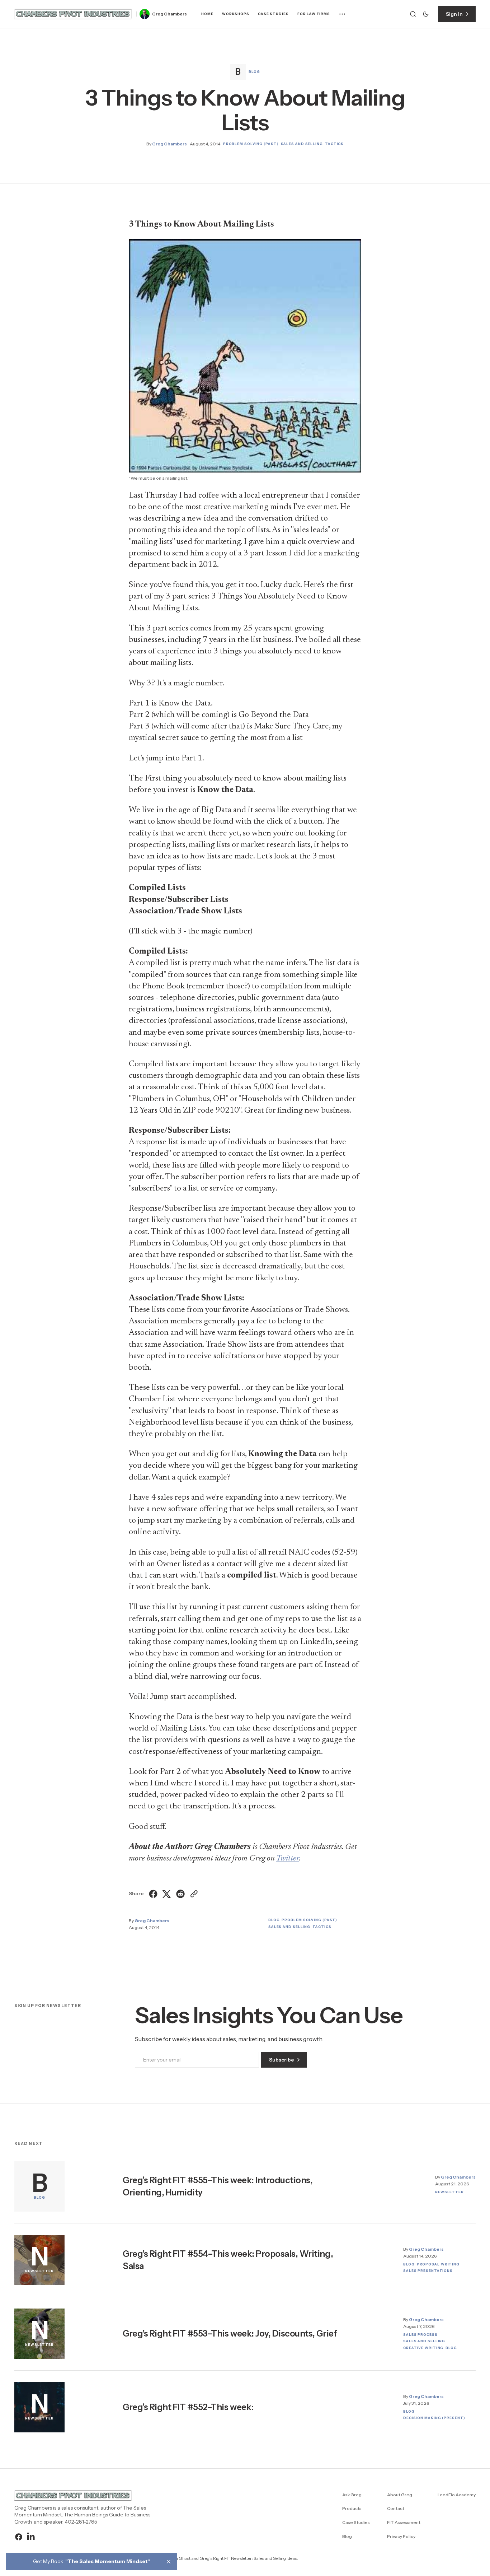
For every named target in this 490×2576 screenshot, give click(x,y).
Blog (254, 72)
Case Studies (273, 14)
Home (207, 14)
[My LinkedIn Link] (30, 2537)
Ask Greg (352, 2495)
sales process (420, 2335)
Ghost (185, 2558)
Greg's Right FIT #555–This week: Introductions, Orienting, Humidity (218, 2186)
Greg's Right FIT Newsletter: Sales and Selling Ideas (248, 2558)
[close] (169, 2562)
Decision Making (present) (434, 2418)
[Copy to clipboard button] (193, 1894)
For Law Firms (314, 14)
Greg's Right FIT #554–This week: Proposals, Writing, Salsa (228, 2260)
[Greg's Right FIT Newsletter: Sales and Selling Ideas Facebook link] (20, 2537)
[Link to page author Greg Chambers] (145, 14)
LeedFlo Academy (457, 2495)
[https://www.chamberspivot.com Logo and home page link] (73, 14)
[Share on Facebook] (154, 1894)
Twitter (288, 1858)
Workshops (236, 14)
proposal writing (438, 2264)
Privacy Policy (401, 2536)
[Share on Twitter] (167, 1894)
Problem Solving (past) (251, 144)
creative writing (423, 2348)
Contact (396, 2508)
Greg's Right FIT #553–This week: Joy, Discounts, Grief (230, 2333)
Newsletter (449, 2192)
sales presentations (428, 2271)
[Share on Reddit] (180, 1894)
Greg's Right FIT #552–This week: (188, 2407)
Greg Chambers (169, 14)
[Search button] (413, 14)
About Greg (400, 2495)
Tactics (334, 144)
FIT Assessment (404, 2522)
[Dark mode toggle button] (426, 14)
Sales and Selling (302, 144)
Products (352, 2508)
